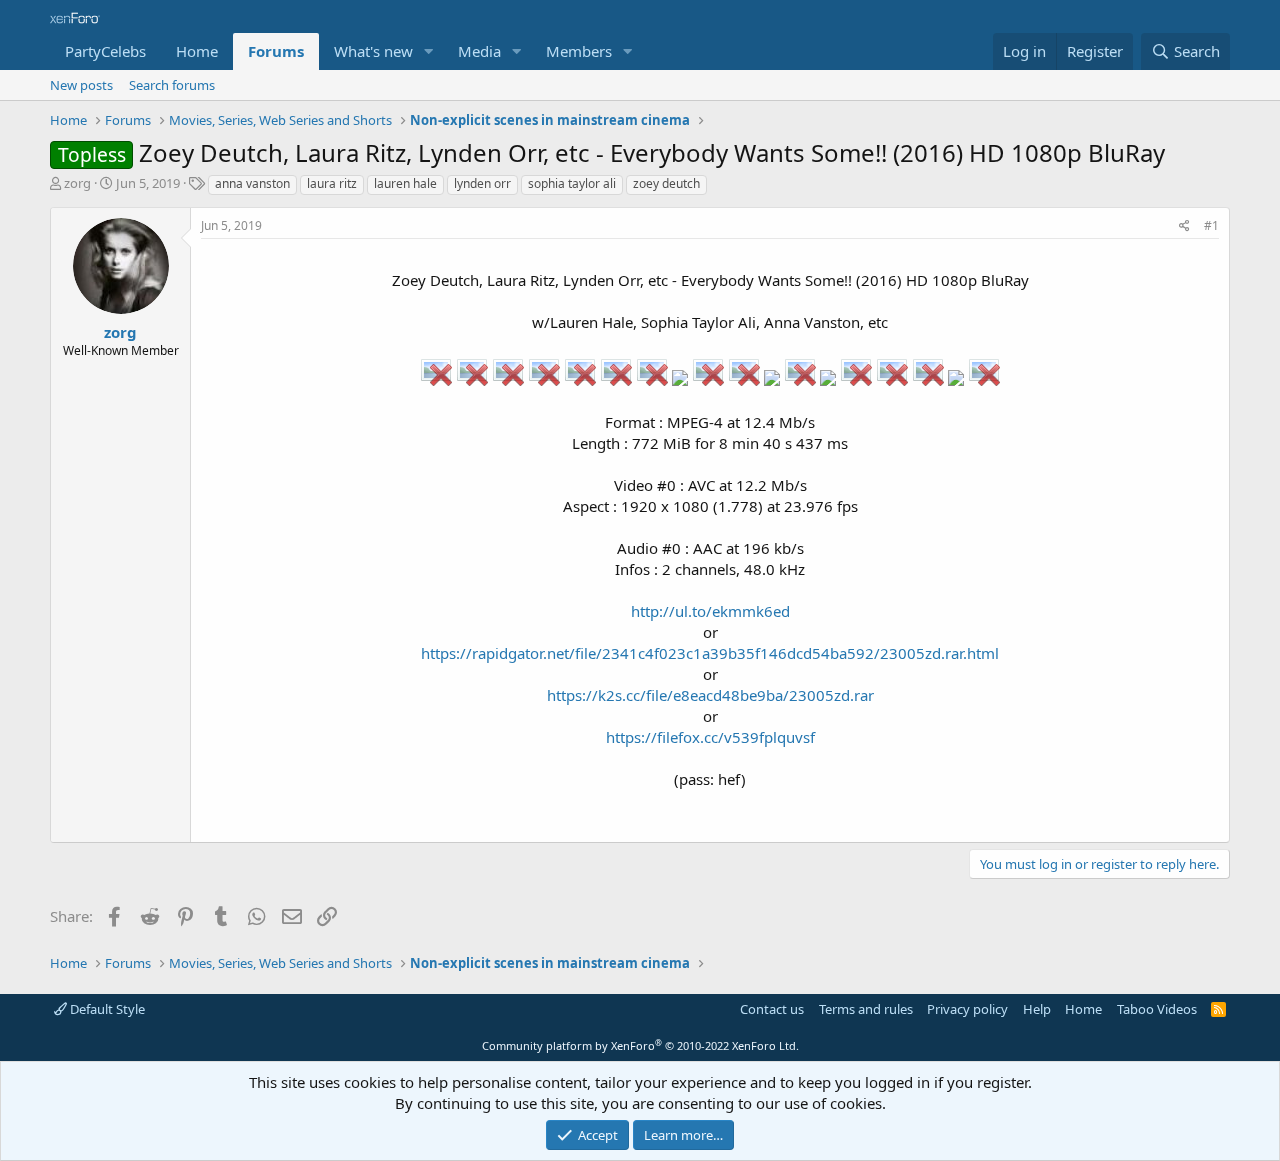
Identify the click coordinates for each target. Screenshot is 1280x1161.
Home (197, 51)
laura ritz (332, 183)
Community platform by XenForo (640, 1045)
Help (1037, 1009)
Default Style (106, 1009)
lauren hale (405, 183)
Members (579, 51)
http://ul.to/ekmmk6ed (710, 611)
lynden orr (482, 183)
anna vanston (252, 183)
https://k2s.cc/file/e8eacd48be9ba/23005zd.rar (710, 695)
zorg (77, 183)
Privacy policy (967, 1009)
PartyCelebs (105, 51)
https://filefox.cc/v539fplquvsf (710, 737)
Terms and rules (866, 1009)
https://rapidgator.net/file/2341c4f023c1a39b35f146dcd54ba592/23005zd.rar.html (710, 653)
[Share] (1184, 226)
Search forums (172, 85)
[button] (429, 51)
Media (479, 51)
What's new (373, 51)
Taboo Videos (1157, 1009)
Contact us (772, 1009)
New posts (81, 85)
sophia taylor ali (572, 183)
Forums (276, 51)
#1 (1211, 225)
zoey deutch (666, 183)
